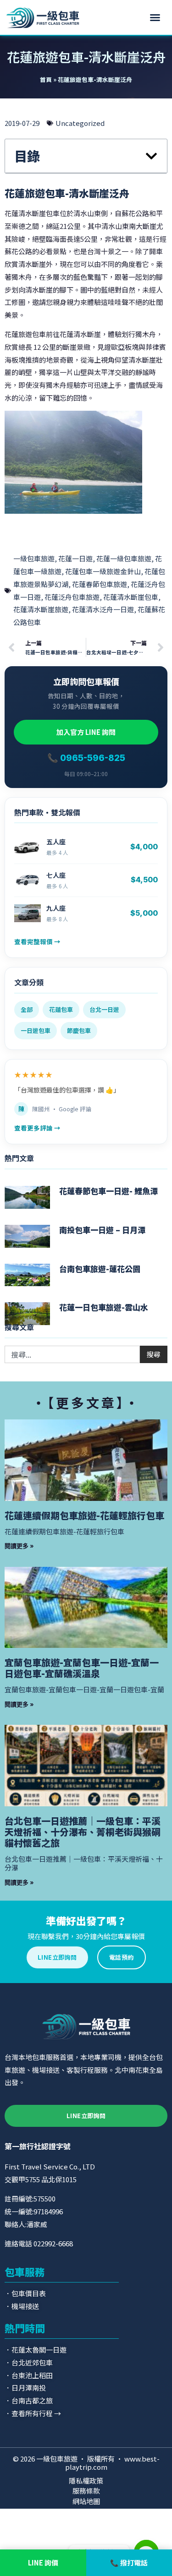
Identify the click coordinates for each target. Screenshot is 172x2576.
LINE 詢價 (43, 2562)
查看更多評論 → (37, 1128)
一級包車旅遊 (34, 558)
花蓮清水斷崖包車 (131, 597)
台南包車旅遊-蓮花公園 (100, 1269)
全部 (27, 1009)
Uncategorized (80, 123)
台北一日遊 (104, 1009)
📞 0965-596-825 (86, 758)
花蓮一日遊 (75, 558)
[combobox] (72, 1354)
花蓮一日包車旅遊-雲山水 (104, 1307)
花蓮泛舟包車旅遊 (72, 597)
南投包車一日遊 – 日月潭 (102, 1230)
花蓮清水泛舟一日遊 (103, 609)
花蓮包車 (61, 1009)
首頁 (46, 79)
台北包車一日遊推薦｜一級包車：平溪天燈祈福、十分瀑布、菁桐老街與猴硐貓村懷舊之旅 (83, 1832)
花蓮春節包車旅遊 (100, 584)
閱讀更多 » (19, 1546)
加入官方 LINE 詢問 (86, 732)
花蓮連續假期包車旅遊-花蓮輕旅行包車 (84, 1515)
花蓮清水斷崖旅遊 (41, 609)
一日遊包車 (36, 1030)
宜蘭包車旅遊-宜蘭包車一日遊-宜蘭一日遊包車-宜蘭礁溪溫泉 (82, 1668)
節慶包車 (79, 1030)
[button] (155, 17)
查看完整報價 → (37, 941)
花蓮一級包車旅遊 (124, 558)
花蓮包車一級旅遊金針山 (103, 571)
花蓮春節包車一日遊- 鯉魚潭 (108, 1191)
